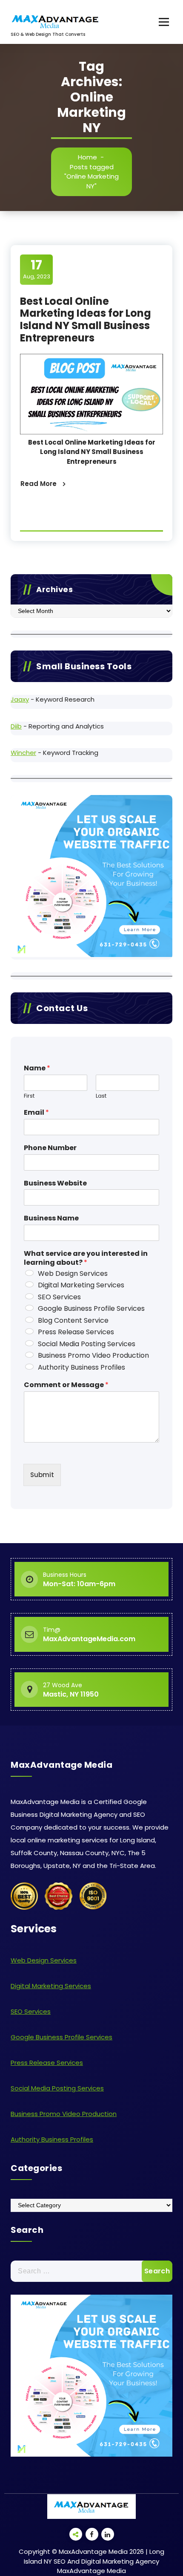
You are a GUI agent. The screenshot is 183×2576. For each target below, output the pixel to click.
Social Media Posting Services (87, 1344)
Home (87, 157)
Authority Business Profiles (81, 1367)
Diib (16, 726)
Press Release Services (76, 1332)
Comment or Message (66, 1385)
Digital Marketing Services (81, 1285)
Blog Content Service (73, 1320)
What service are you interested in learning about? (86, 1258)
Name (37, 1068)
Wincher (23, 753)
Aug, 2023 (37, 269)
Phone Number (50, 1148)
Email (36, 1113)
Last (101, 1096)
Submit (42, 1475)
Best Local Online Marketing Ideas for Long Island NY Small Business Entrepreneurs (86, 319)
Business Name (51, 1219)
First (29, 1096)
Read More (39, 484)
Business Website (55, 1184)
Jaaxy (20, 699)
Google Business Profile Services (91, 1308)
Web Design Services (73, 1274)
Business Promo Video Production (93, 1355)
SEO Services (59, 1297)
